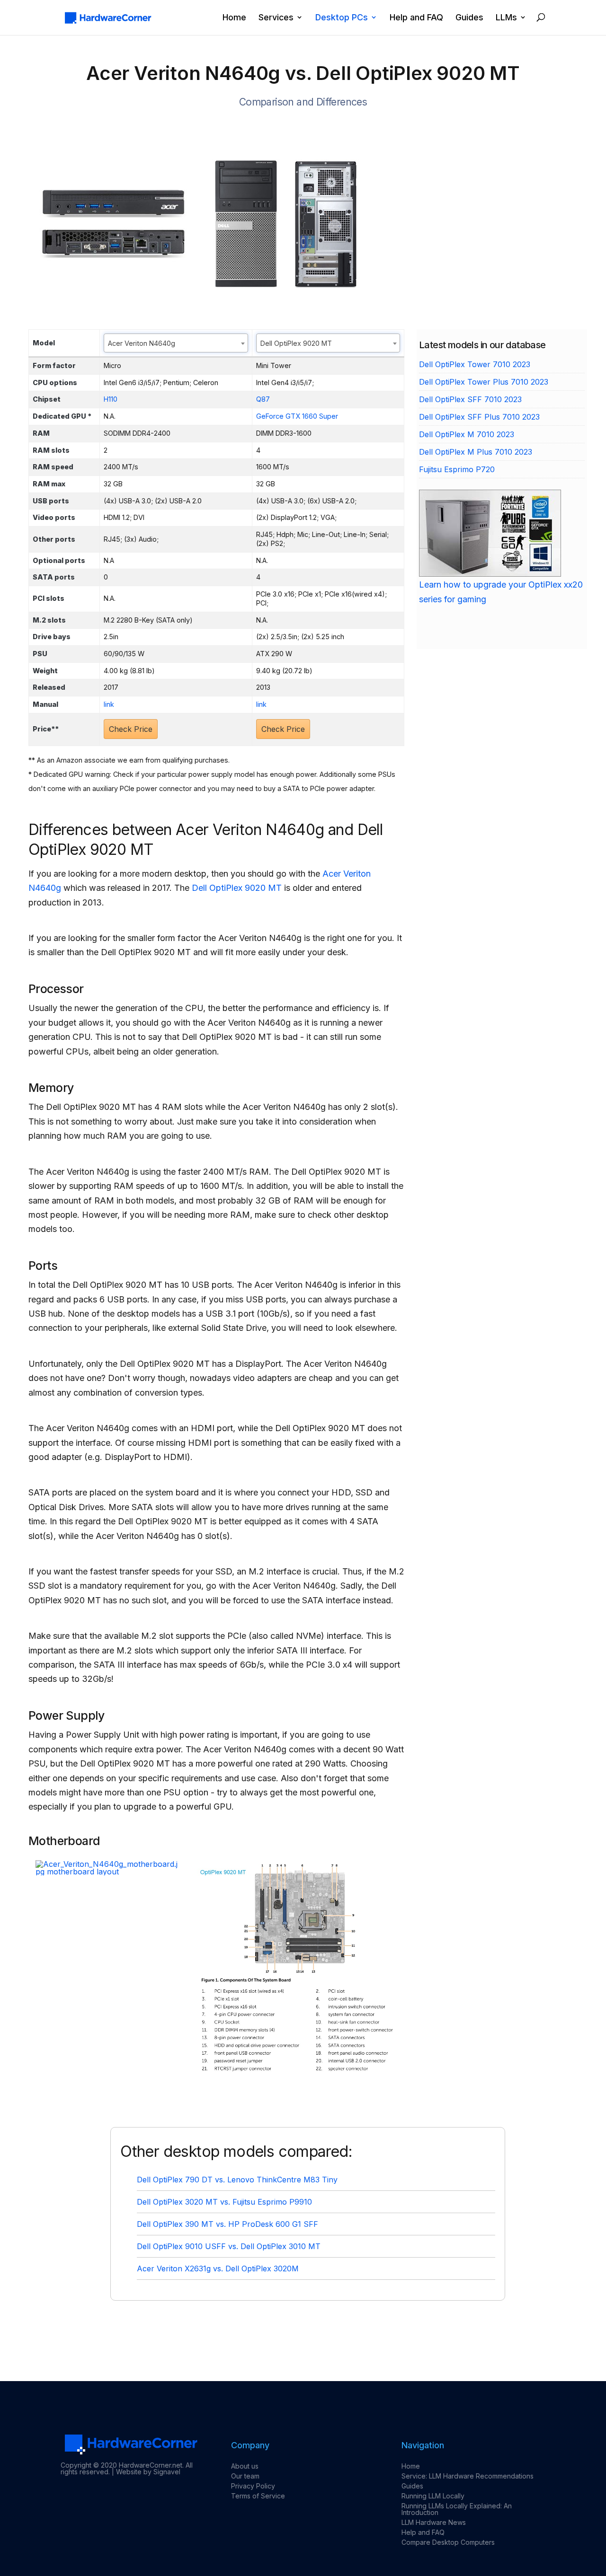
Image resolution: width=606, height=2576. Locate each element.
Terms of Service (258, 2496)
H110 (111, 399)
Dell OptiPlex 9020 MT (237, 888)
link (109, 704)
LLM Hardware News (434, 2522)
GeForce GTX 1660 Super (297, 416)
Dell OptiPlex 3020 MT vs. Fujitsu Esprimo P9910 (224, 2202)
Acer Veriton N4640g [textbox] (142, 343)
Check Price (131, 729)
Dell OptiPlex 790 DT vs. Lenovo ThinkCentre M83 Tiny (237, 2180)
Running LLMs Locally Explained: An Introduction (457, 2509)
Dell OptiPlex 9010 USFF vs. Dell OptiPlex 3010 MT (229, 2246)
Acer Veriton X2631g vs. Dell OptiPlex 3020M (218, 2268)
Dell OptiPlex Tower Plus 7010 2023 (484, 382)
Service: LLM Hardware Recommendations (468, 2476)
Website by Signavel (148, 2472)
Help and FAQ (416, 18)
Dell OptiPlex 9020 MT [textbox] (296, 343)
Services (276, 18)
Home (234, 18)
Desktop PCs (342, 18)
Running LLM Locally (433, 2496)
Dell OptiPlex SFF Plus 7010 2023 (479, 417)
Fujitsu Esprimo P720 (457, 469)
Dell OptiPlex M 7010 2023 (467, 434)
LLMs (506, 18)
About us (245, 2466)
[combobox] (176, 343)
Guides (469, 18)
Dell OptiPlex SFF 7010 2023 (470, 399)
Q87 (263, 399)
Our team (245, 2476)
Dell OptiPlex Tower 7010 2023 (475, 364)
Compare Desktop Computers (448, 2542)
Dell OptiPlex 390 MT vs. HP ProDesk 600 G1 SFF (227, 2224)
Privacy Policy (253, 2486)
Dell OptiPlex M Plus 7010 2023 (476, 452)
